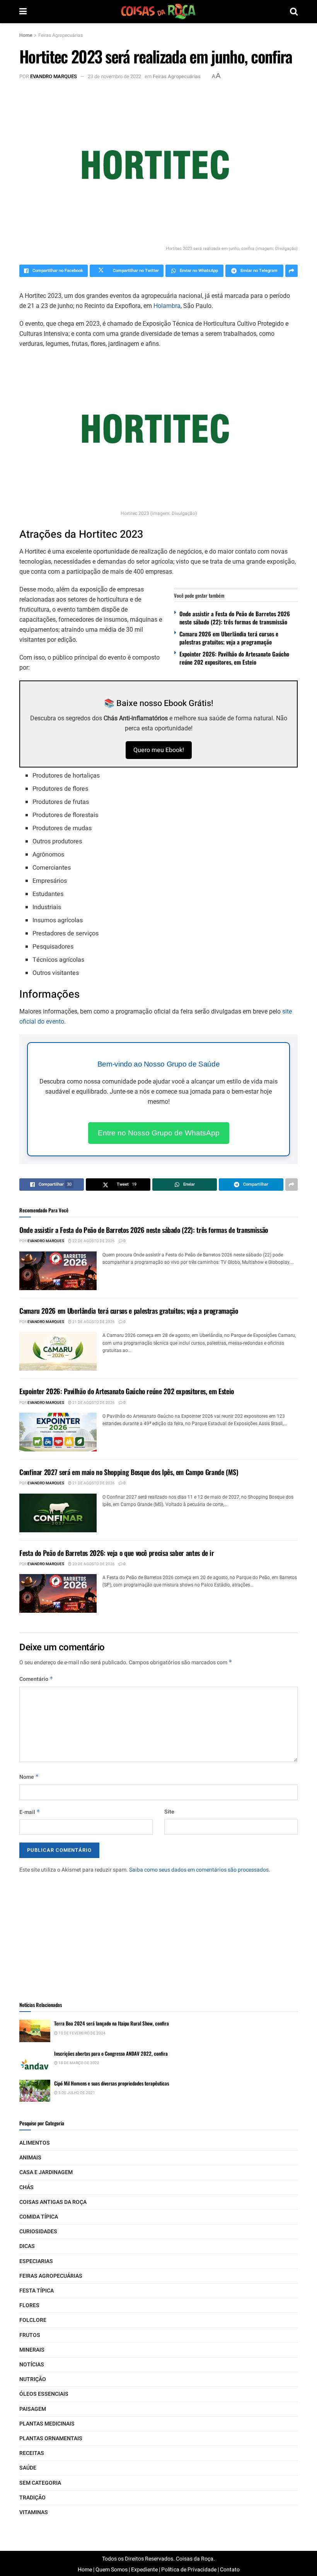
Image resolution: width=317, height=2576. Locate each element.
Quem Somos (112, 2570)
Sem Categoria (40, 2483)
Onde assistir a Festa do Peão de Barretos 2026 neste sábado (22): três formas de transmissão (235, 618)
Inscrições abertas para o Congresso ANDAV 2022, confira (111, 2053)
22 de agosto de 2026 (93, 1241)
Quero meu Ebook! (159, 750)
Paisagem (33, 2409)
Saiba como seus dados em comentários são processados (199, 1870)
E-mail (30, 1812)
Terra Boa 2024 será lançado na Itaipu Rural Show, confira (112, 2023)
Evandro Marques (54, 76)
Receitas (32, 2453)
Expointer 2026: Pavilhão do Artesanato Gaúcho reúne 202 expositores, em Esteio (234, 658)
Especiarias (36, 2261)
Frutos (30, 2335)
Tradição (32, 2498)
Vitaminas (34, 2512)
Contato (230, 2570)
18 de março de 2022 (78, 2063)
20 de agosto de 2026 (93, 1564)
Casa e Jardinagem (46, 2172)
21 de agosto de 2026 (93, 1322)
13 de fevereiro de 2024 (82, 2033)
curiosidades (38, 2232)
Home (26, 35)
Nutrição (33, 2379)
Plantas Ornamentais (51, 2438)
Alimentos (35, 2143)
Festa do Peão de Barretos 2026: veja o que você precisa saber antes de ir (117, 1553)
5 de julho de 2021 (76, 2093)
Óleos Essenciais (44, 2394)
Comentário (36, 1679)
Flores (29, 2305)
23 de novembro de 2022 (114, 76)
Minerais (32, 2350)
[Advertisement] (158, 1932)
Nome (29, 1777)
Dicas (27, 2246)
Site (169, 1812)
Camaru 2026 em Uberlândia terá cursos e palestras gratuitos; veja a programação (229, 638)
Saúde (28, 2468)
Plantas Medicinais (47, 2424)
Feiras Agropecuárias (61, 35)
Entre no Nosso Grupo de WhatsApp (159, 1133)
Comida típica (39, 2217)
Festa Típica (37, 2291)
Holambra (167, 306)
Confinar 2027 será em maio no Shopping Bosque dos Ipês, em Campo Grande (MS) (129, 1472)
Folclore (33, 2320)
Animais (30, 2158)
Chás (26, 2187)
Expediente (144, 2570)
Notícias (32, 2365)
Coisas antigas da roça (53, 2202)
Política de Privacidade (189, 2570)
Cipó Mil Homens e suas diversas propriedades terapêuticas (112, 2083)
